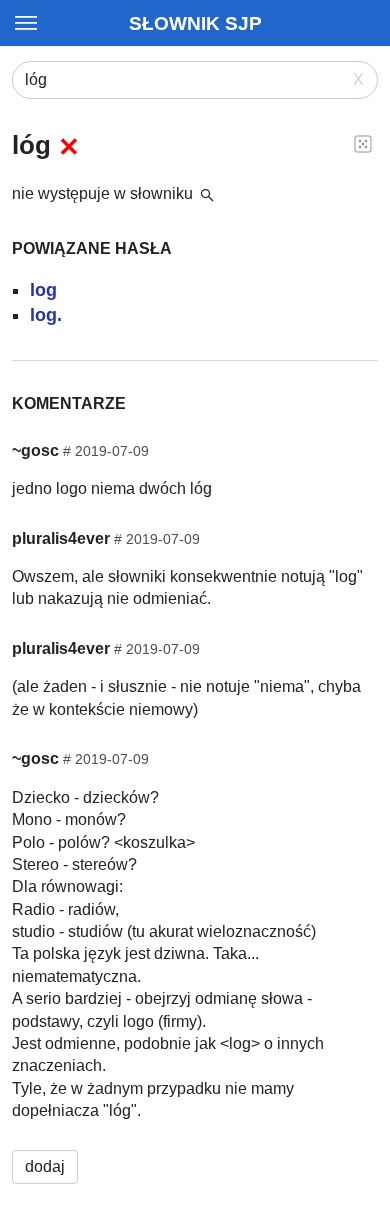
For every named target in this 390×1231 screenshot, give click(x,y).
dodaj (45, 1166)
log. (46, 315)
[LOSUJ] (363, 143)
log (43, 290)
